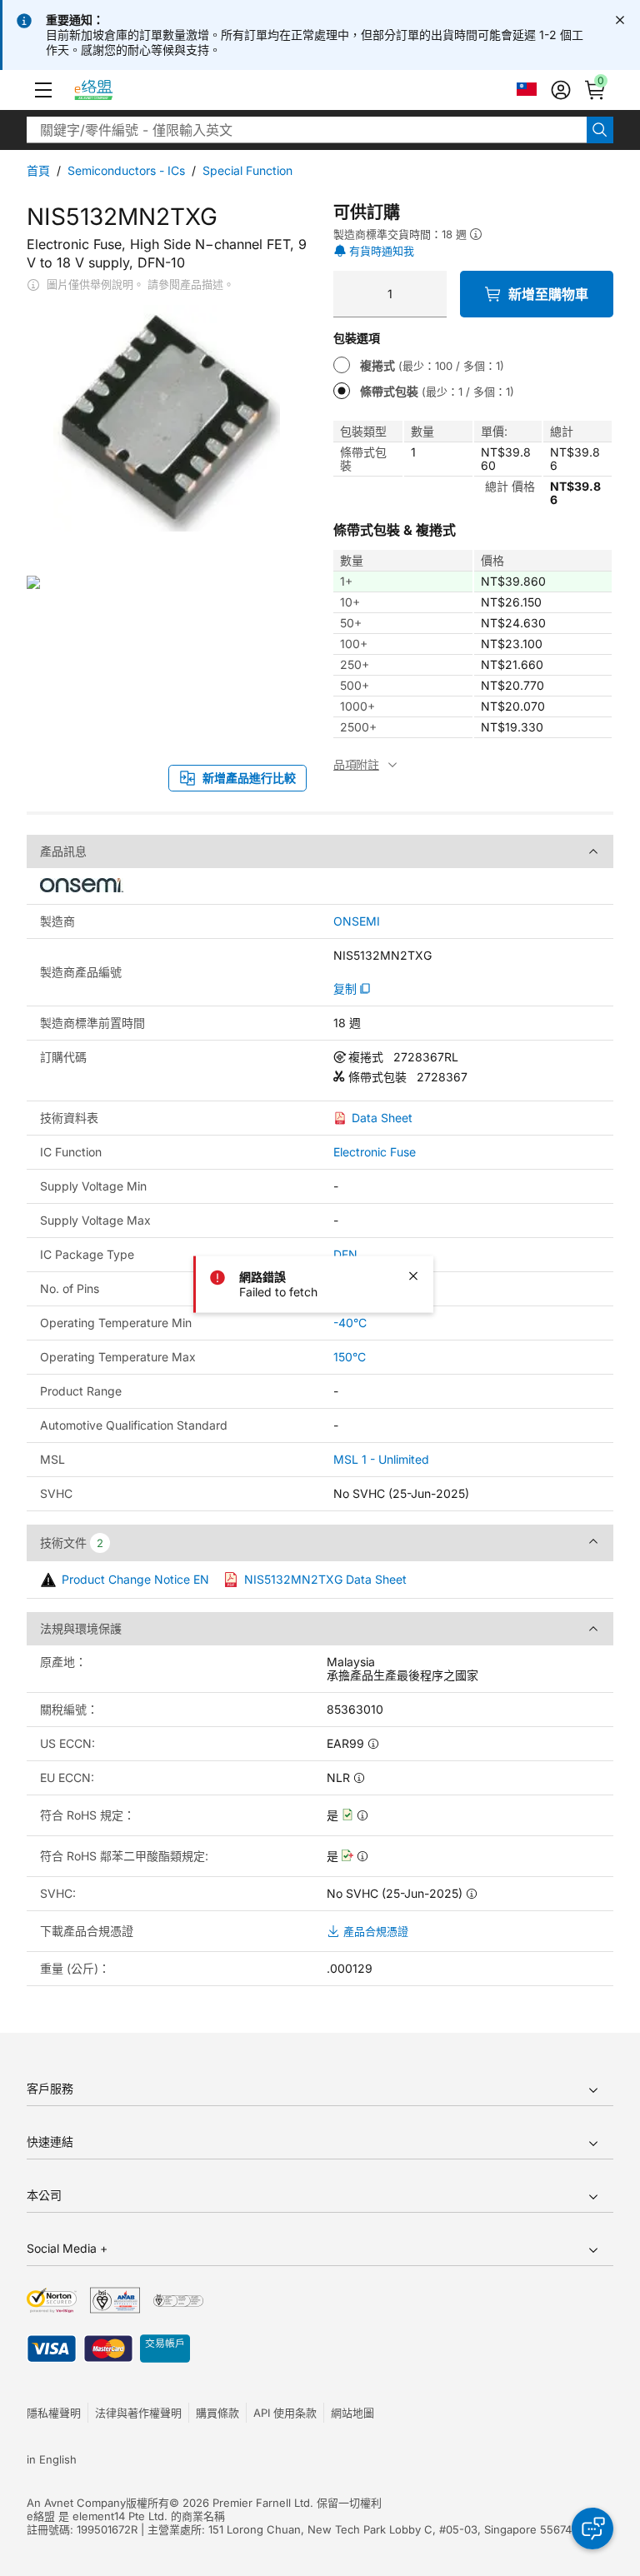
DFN (345, 1254)
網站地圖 (352, 2413)
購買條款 (217, 2413)
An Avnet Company (76, 2503)
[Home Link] (109, 90)
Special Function (247, 170)
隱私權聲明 (54, 2413)
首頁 (38, 170)
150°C (350, 1357)
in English (52, 2459)
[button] (43, 90)
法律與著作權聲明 (138, 2413)
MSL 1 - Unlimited (381, 1459)
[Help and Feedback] (592, 2529)
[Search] (600, 130)
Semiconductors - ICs (126, 170)
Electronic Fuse (375, 1152)
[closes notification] (620, 20)
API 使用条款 (285, 2413)
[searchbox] (307, 130)
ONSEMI (357, 921)
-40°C (350, 1323)
